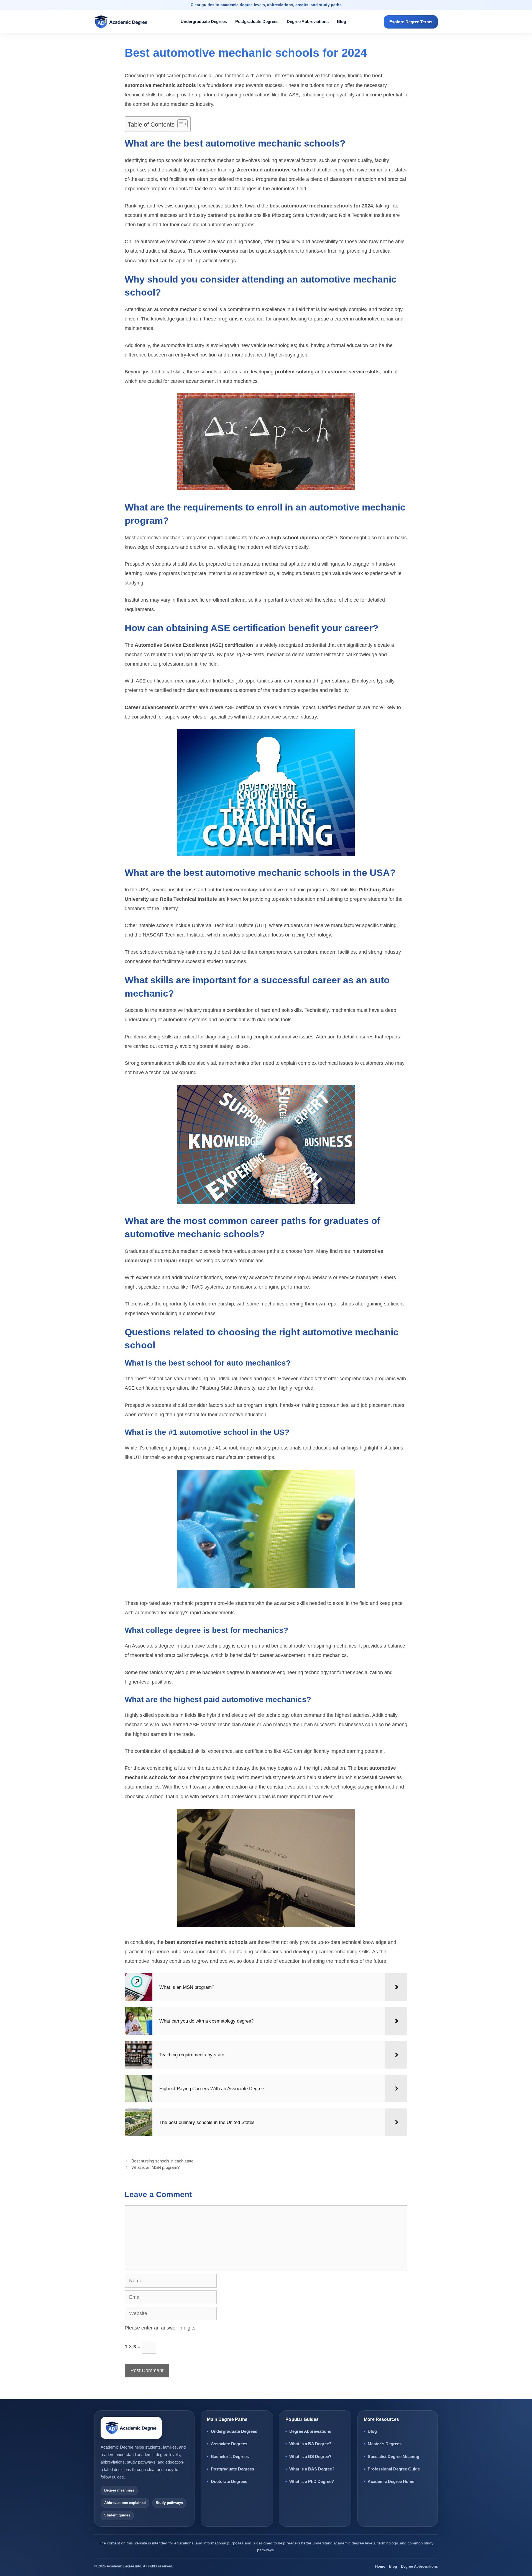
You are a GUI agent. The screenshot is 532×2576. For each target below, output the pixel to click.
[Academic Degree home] (125, 22)
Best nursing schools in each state (162, 2161)
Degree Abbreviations (308, 21)
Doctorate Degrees (229, 2481)
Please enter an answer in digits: (161, 2328)
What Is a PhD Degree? (312, 2481)
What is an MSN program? (155, 2167)
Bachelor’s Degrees (230, 2456)
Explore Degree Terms (411, 22)
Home (380, 2566)
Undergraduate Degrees (204, 21)
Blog (342, 21)
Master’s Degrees (385, 2444)
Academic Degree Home (391, 2481)
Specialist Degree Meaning (393, 2456)
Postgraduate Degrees (257, 21)
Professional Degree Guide (394, 2469)
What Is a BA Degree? (310, 2444)
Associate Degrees (229, 2444)
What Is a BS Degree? (310, 2456)
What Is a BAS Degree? (312, 2469)
